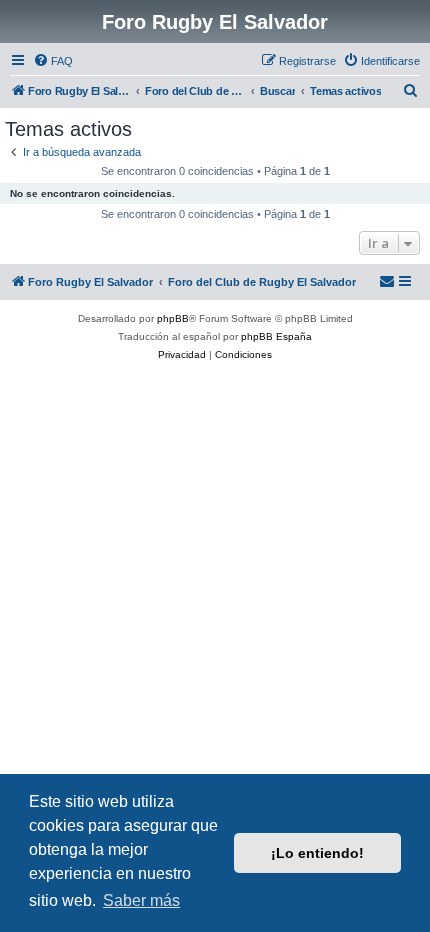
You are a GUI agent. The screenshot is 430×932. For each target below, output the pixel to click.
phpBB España (276, 336)
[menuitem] (53, 61)
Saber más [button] (141, 900)
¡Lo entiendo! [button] (317, 853)
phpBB (173, 318)
